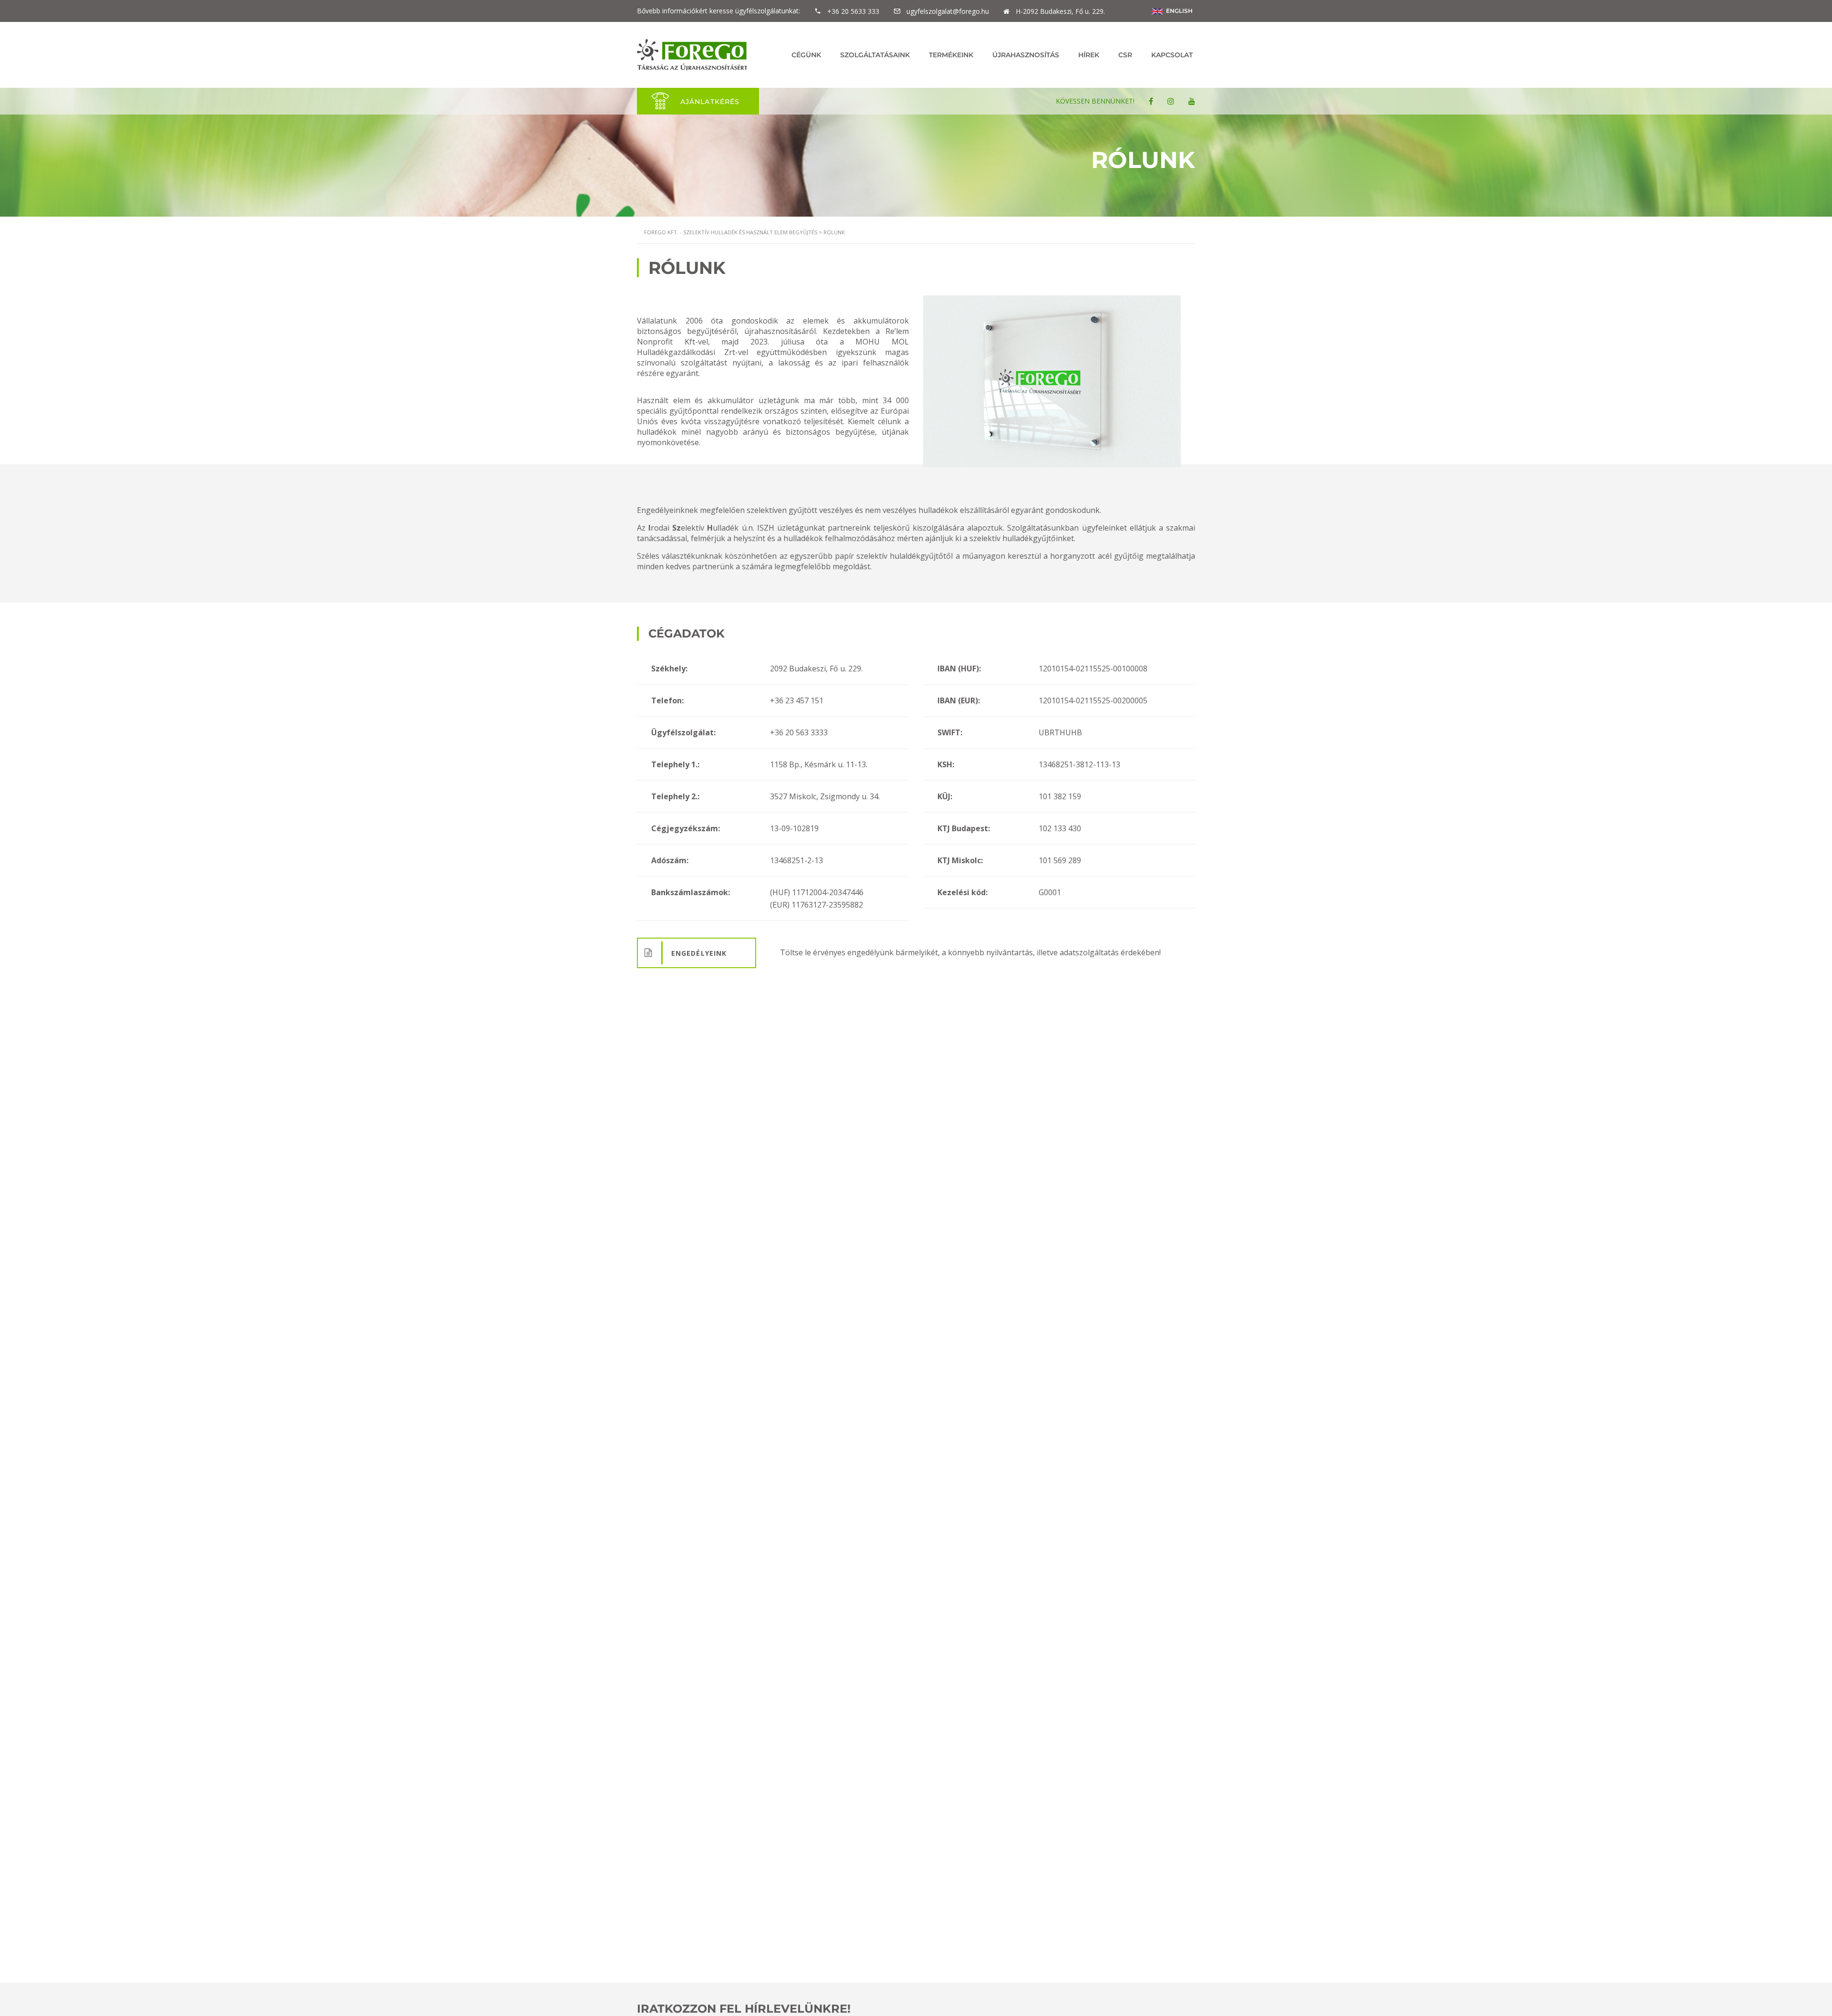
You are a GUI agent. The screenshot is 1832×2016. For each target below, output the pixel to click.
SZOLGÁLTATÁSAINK (875, 55)
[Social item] (1151, 101)
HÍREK (1089, 55)
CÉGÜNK (806, 55)
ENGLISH (1178, 11)
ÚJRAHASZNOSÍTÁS (1026, 55)
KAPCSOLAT (1172, 55)
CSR (1125, 55)
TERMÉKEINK (951, 55)
